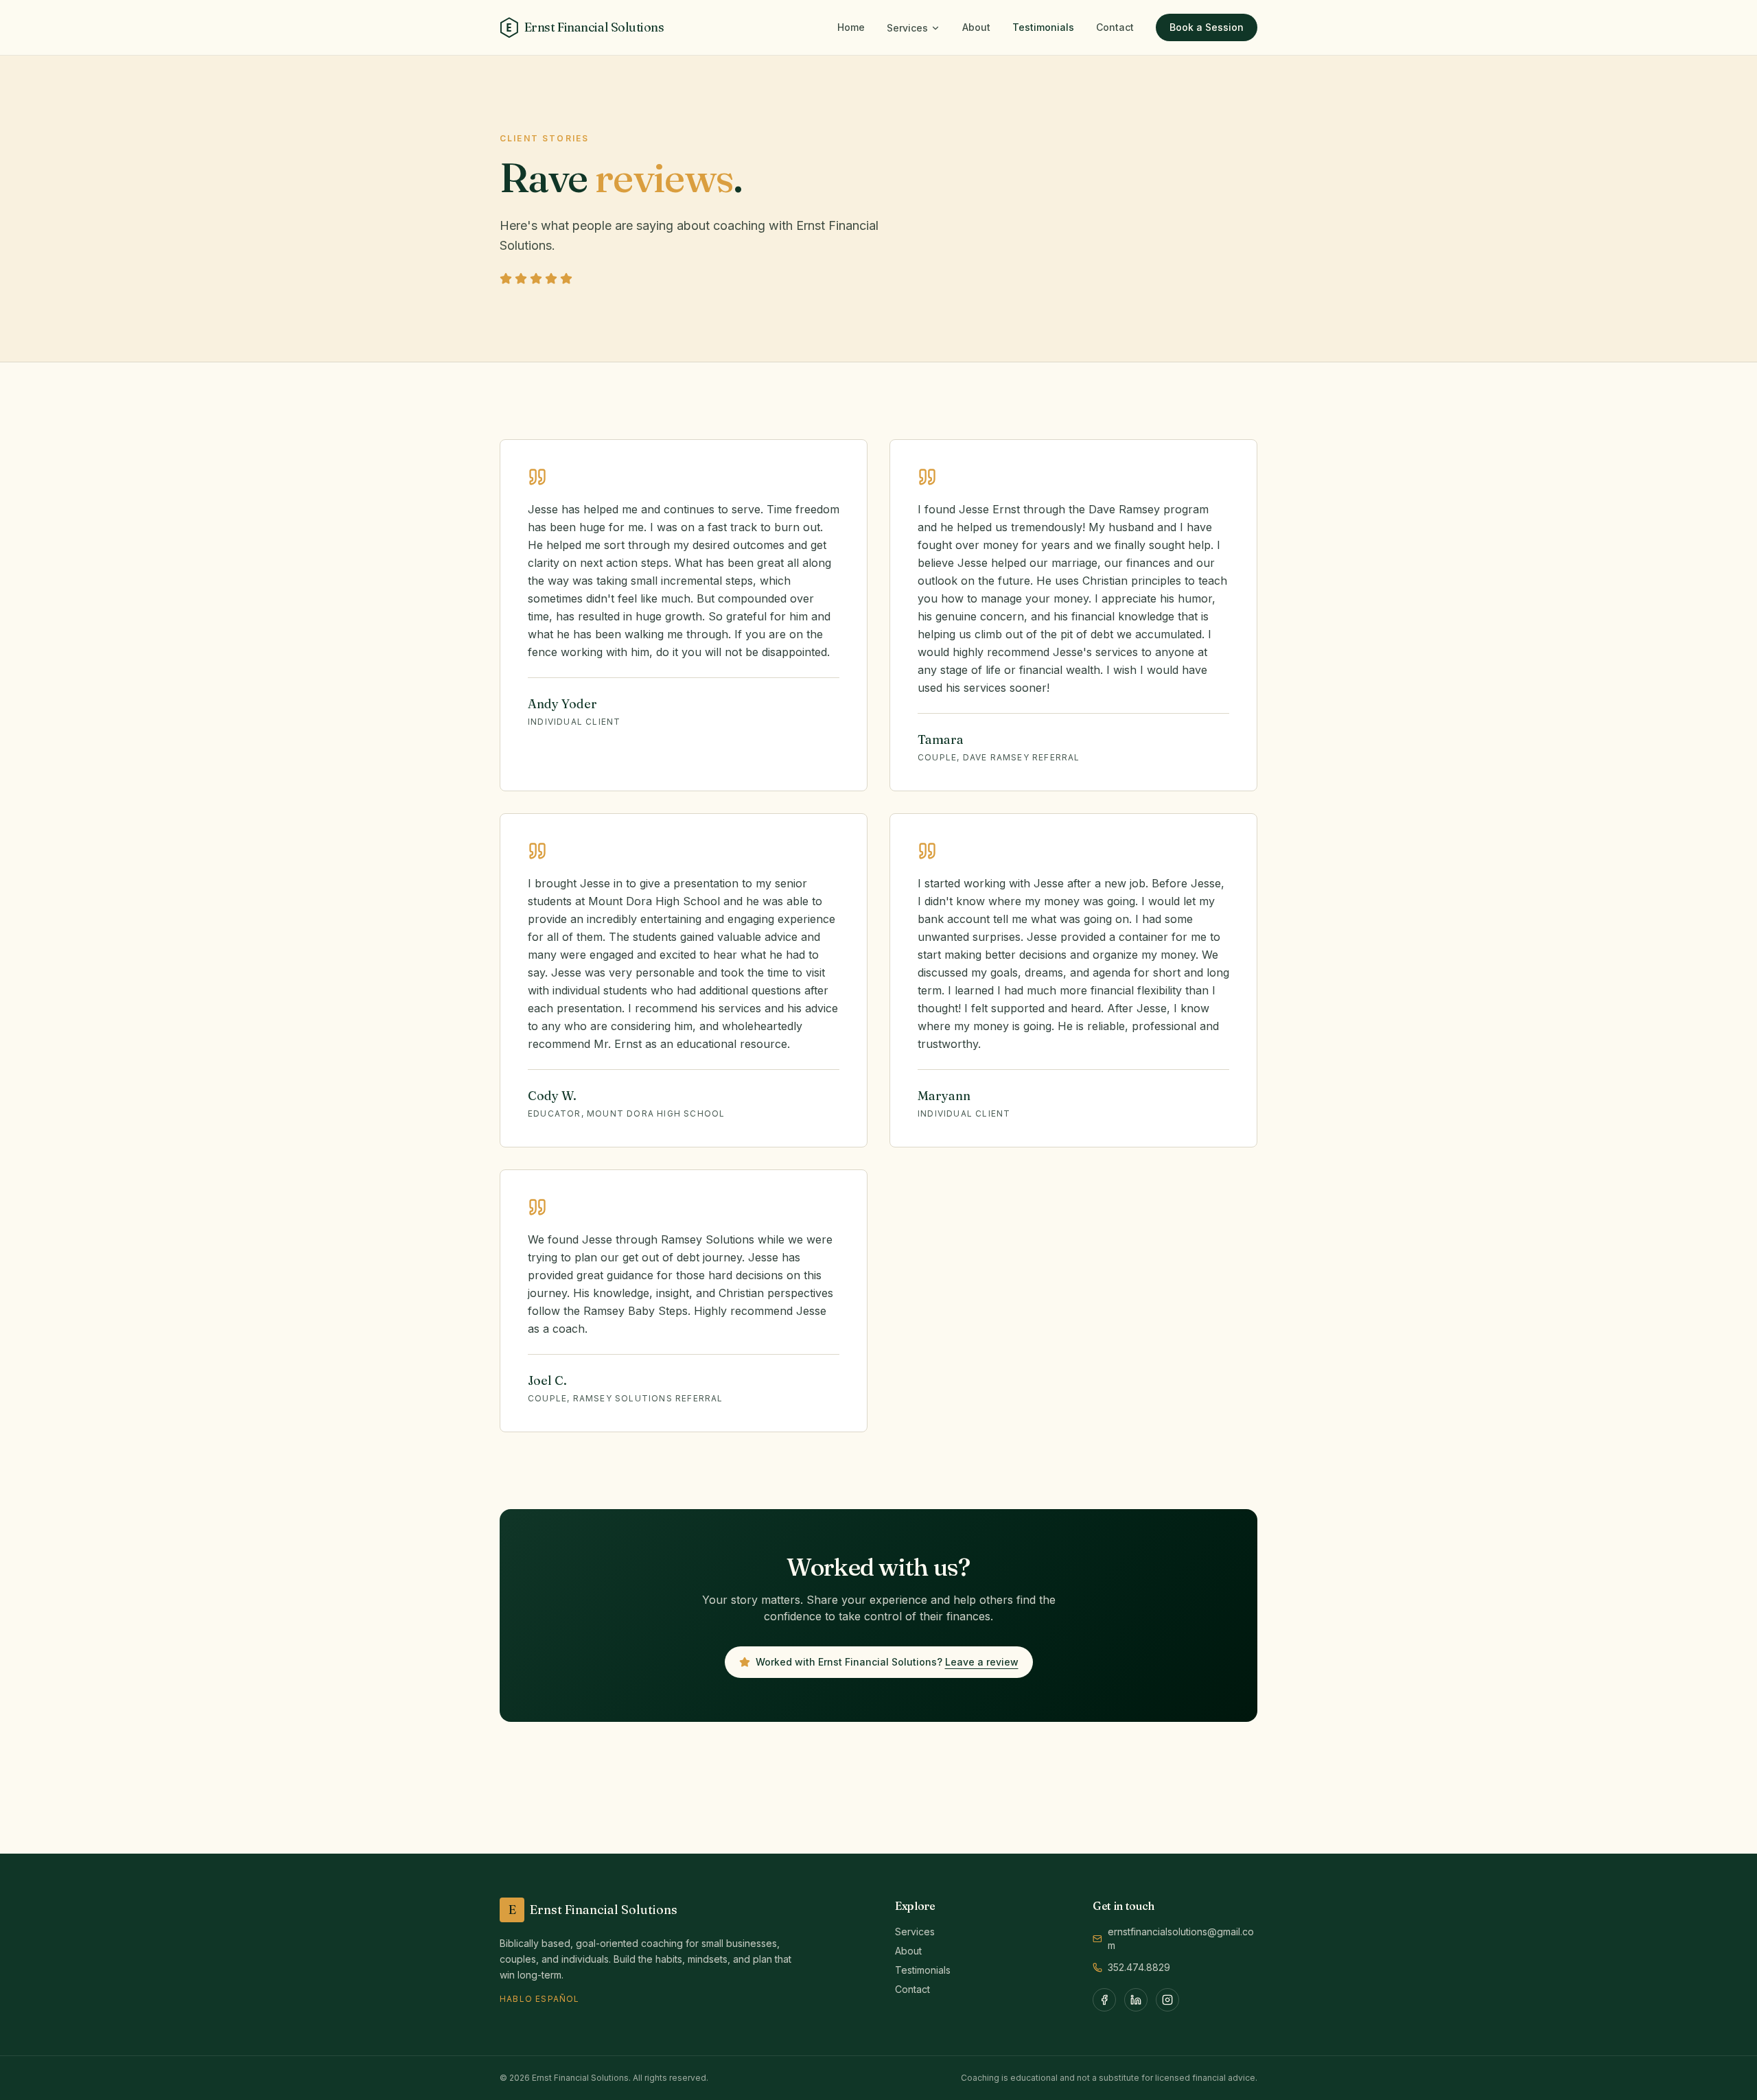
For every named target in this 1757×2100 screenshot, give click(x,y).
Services (907, 28)
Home (851, 27)
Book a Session (1207, 27)
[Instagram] (1167, 2000)
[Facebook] (1104, 2000)
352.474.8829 (1139, 1967)
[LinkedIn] (1136, 2000)
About (976, 27)
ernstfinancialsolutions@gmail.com (1181, 1938)
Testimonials (1043, 27)
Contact (1115, 27)
